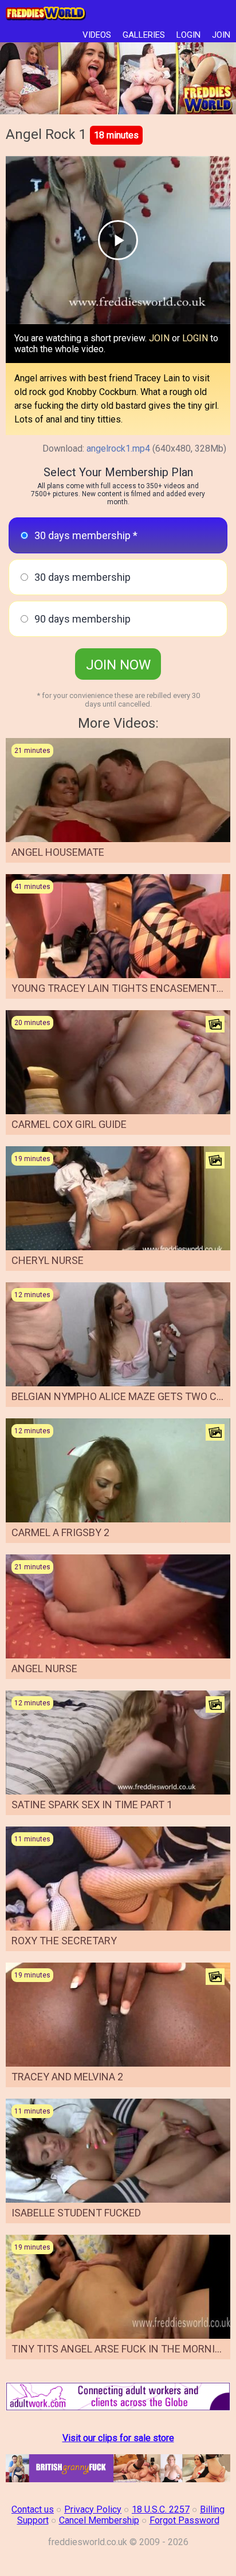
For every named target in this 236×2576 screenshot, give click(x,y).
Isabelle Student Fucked (76, 2213)
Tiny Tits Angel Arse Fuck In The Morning (120, 2349)
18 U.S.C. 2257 (161, 2509)
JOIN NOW (118, 665)
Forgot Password (184, 2520)
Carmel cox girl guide (69, 1124)
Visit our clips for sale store (118, 2438)
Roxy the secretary (64, 1941)
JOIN (221, 35)
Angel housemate (58, 852)
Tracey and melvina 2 (67, 2077)
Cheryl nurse (48, 1260)
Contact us (33, 2509)
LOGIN (188, 35)
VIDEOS (97, 35)
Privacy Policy (93, 2509)
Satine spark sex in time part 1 (92, 1805)
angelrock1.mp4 (118, 448)
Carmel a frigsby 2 (60, 1532)
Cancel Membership (99, 2520)
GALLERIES (144, 35)
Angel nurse (44, 1668)
